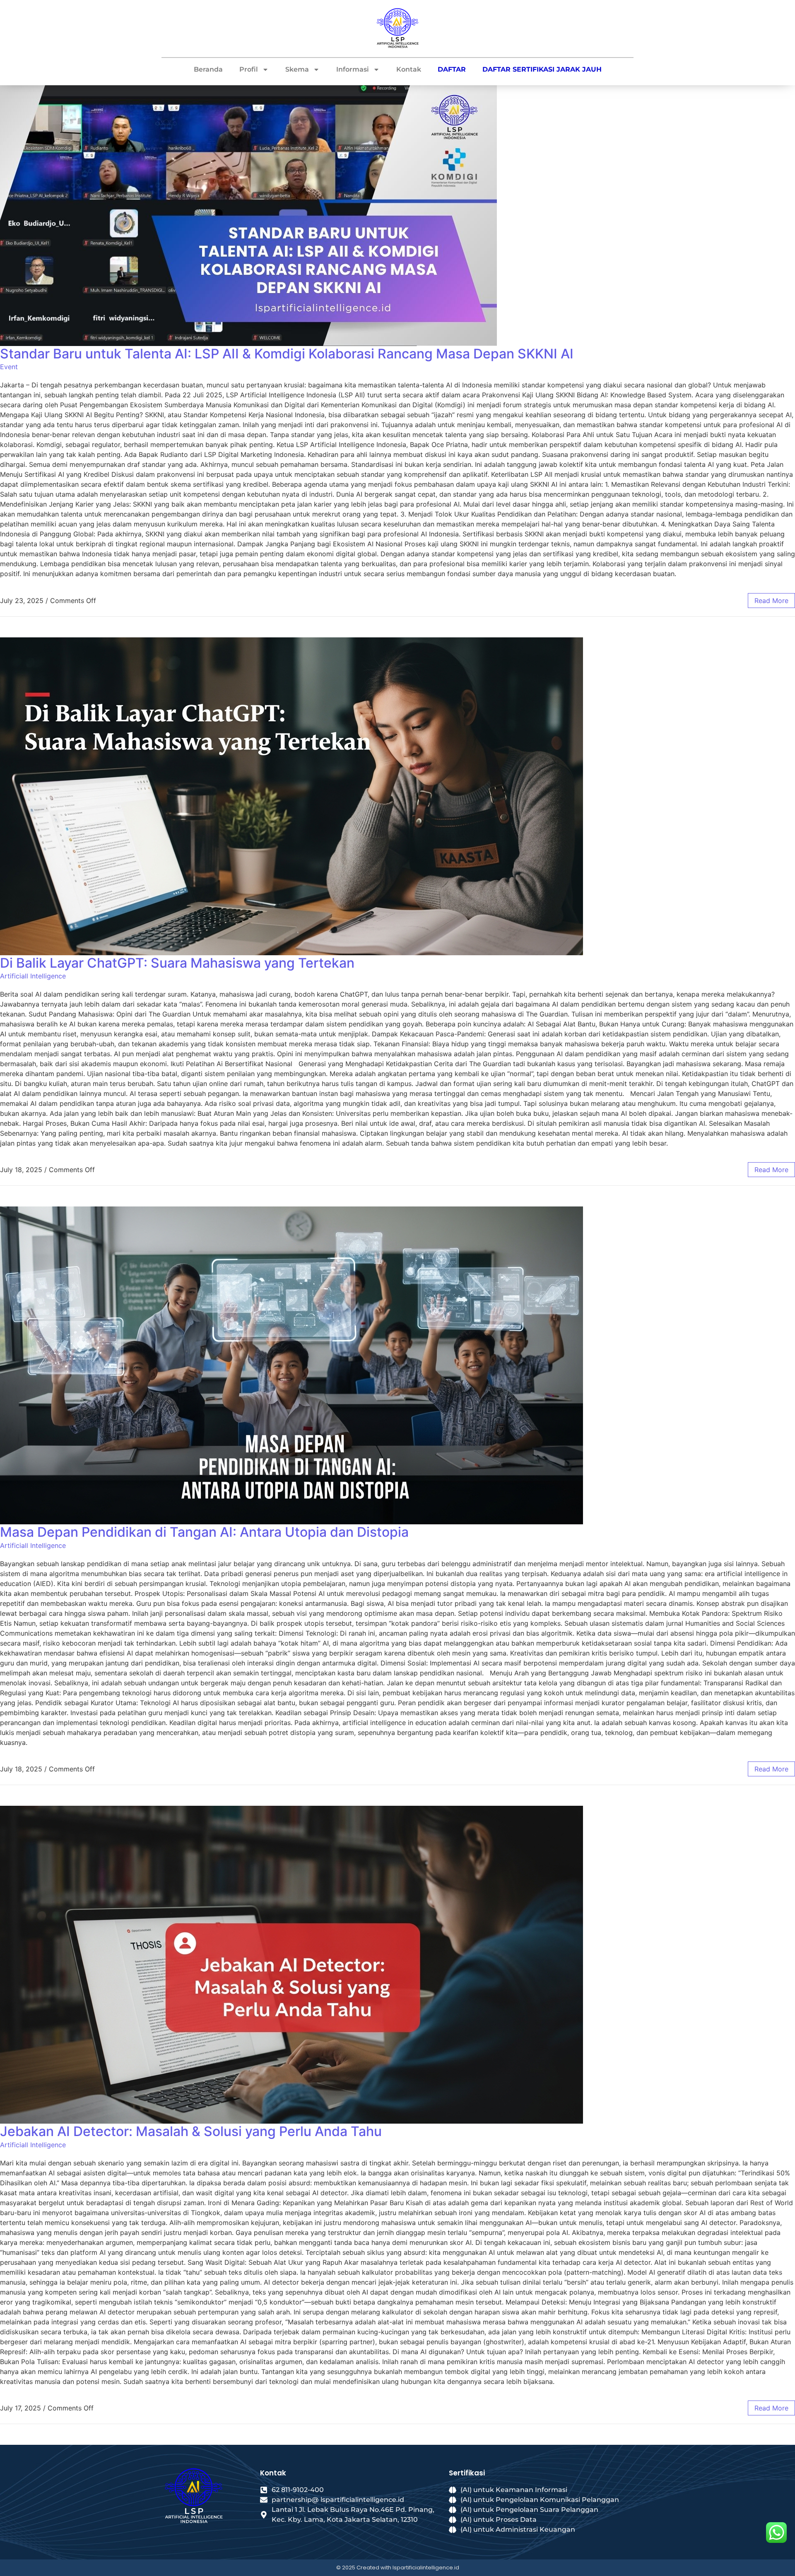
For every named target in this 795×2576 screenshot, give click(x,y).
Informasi (353, 69)
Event (9, 367)
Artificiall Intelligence (33, 976)
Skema (297, 69)
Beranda (208, 69)
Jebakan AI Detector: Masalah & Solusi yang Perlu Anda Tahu (191, 2131)
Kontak (409, 69)
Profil (249, 69)
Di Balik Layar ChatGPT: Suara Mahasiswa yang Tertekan (177, 963)
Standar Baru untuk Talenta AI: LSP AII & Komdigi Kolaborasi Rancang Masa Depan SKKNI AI (287, 354)
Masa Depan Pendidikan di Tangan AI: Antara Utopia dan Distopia (204, 1532)
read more (771, 601)
